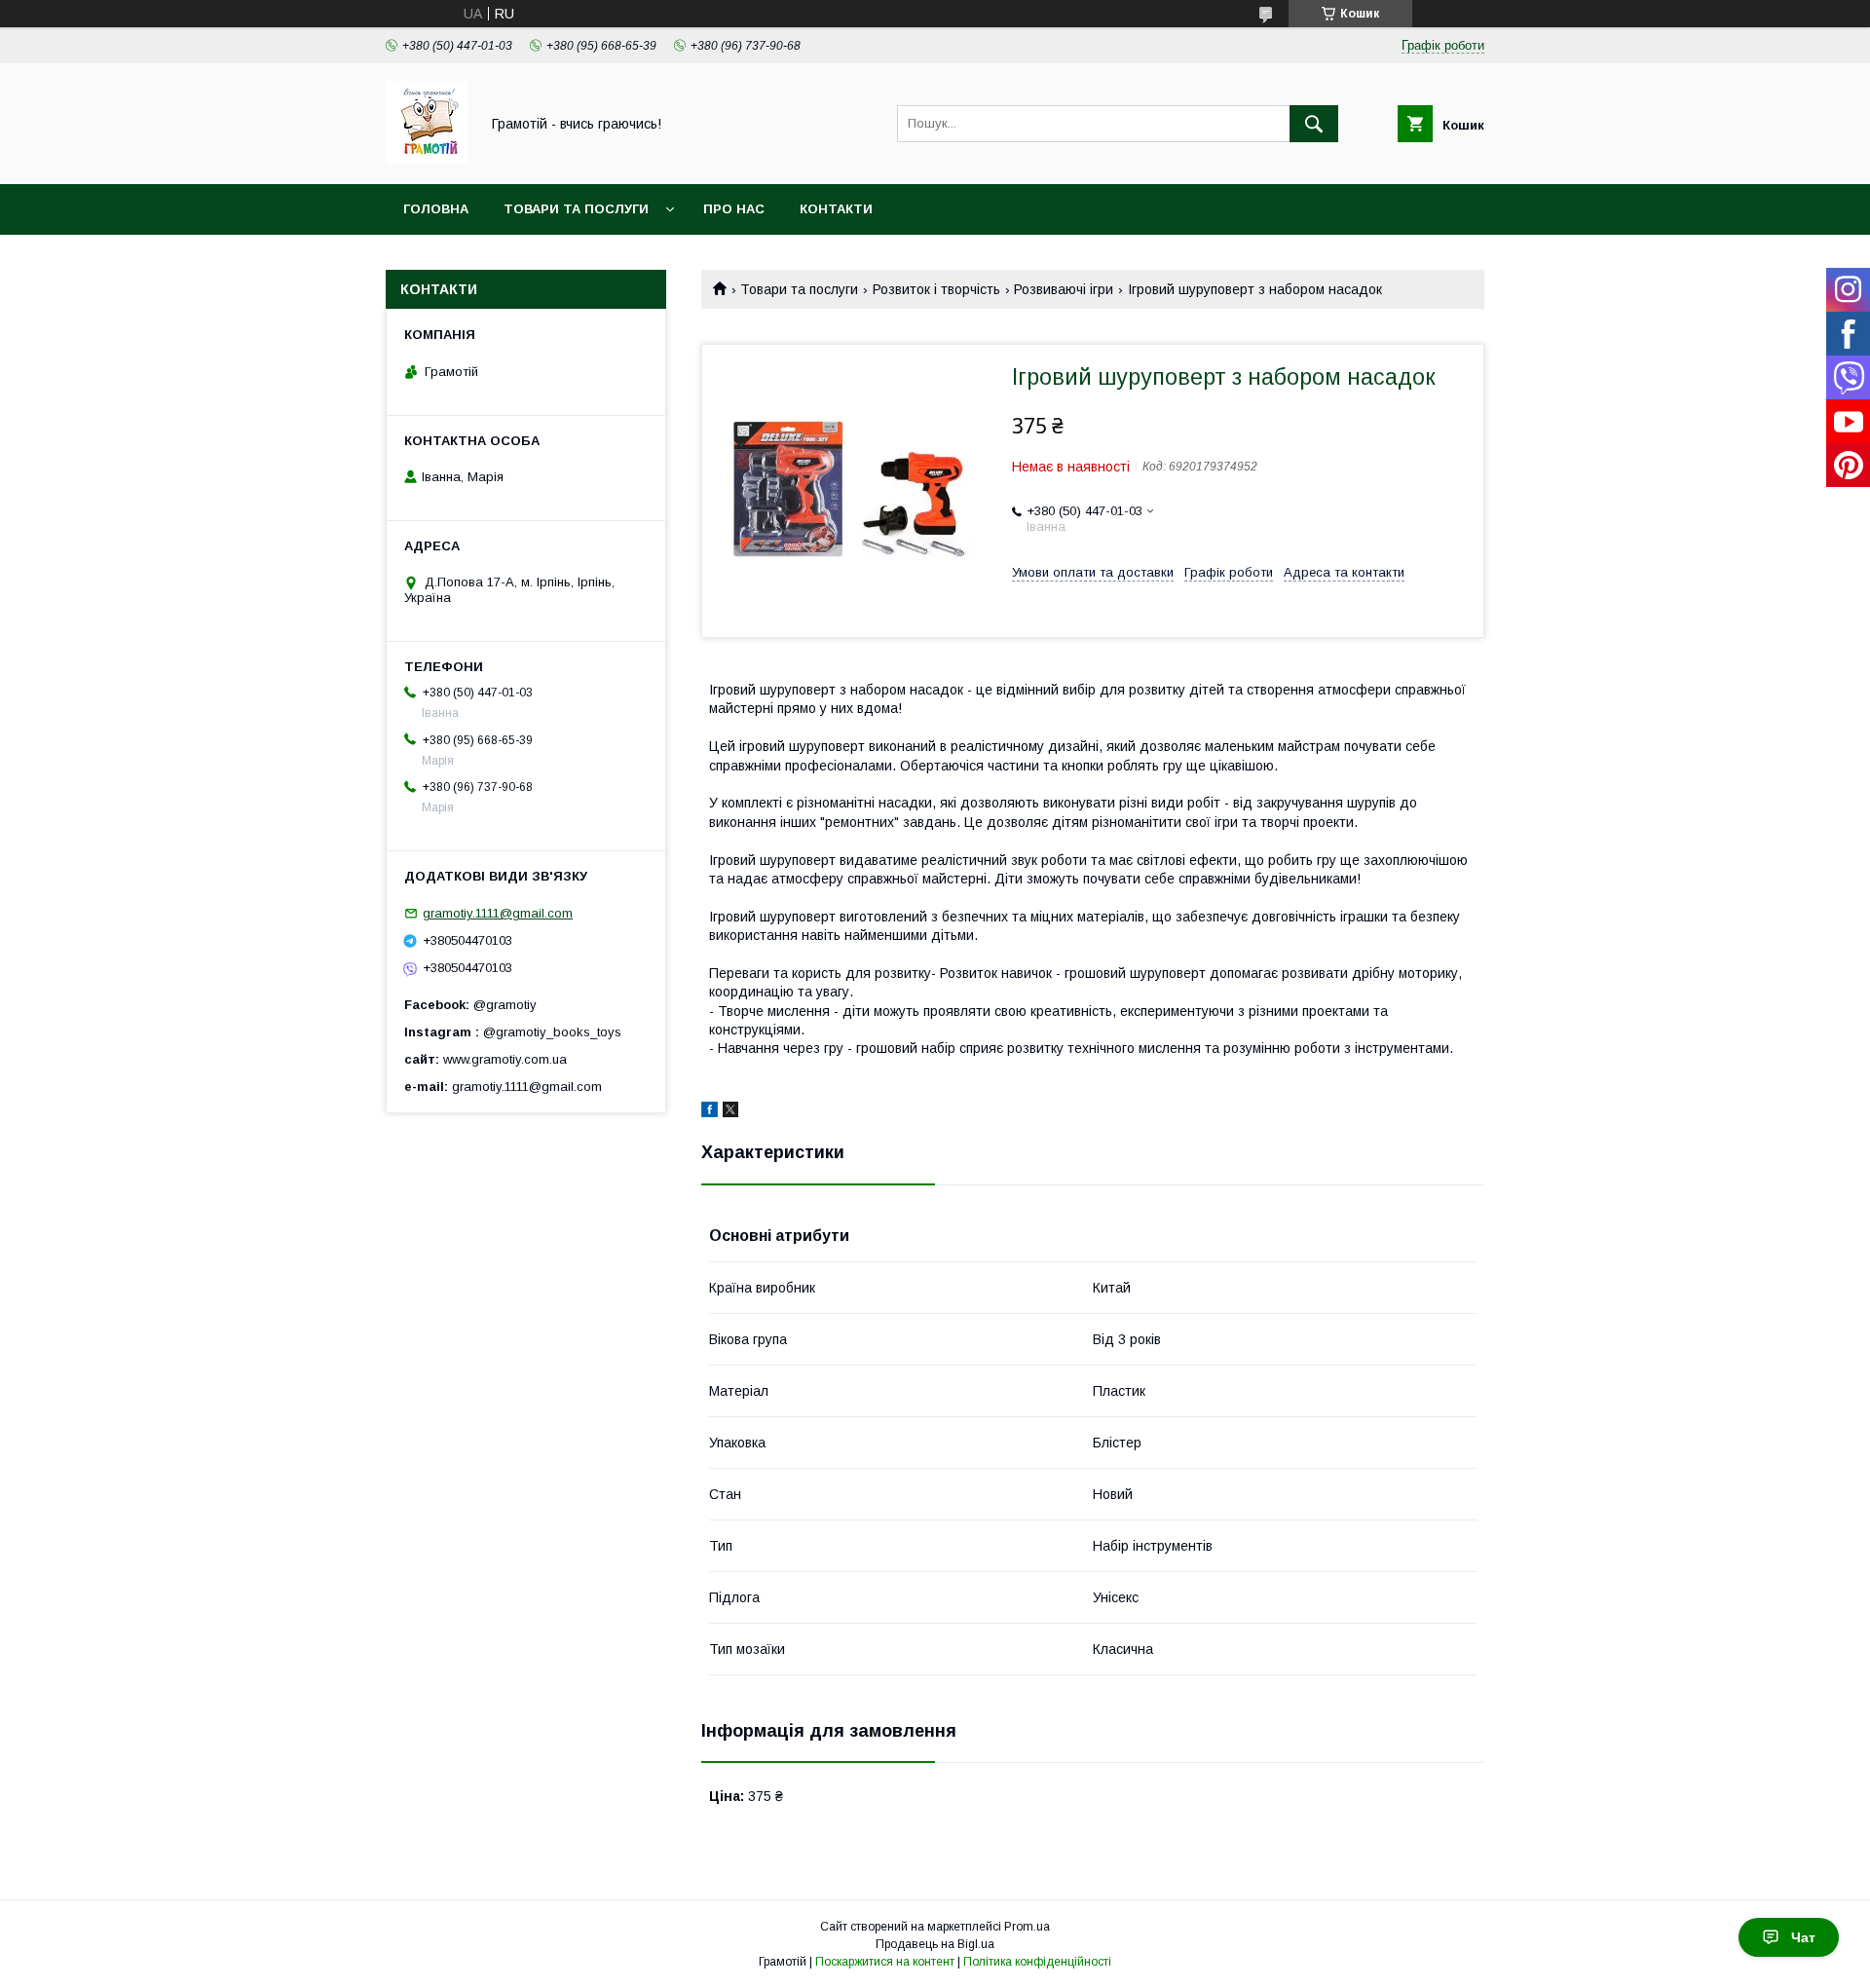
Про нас (734, 209)
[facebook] (710, 1112)
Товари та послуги (576, 209)
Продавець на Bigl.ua (935, 1944)
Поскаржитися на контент (885, 1962)
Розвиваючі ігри (1064, 289)
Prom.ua (1027, 1927)
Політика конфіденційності (1037, 1962)
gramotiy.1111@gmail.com (498, 913)
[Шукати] (1314, 124)
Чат (1803, 1937)
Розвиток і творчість (936, 289)
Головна (436, 209)
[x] (730, 1112)
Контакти (836, 209)
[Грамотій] (427, 159)
